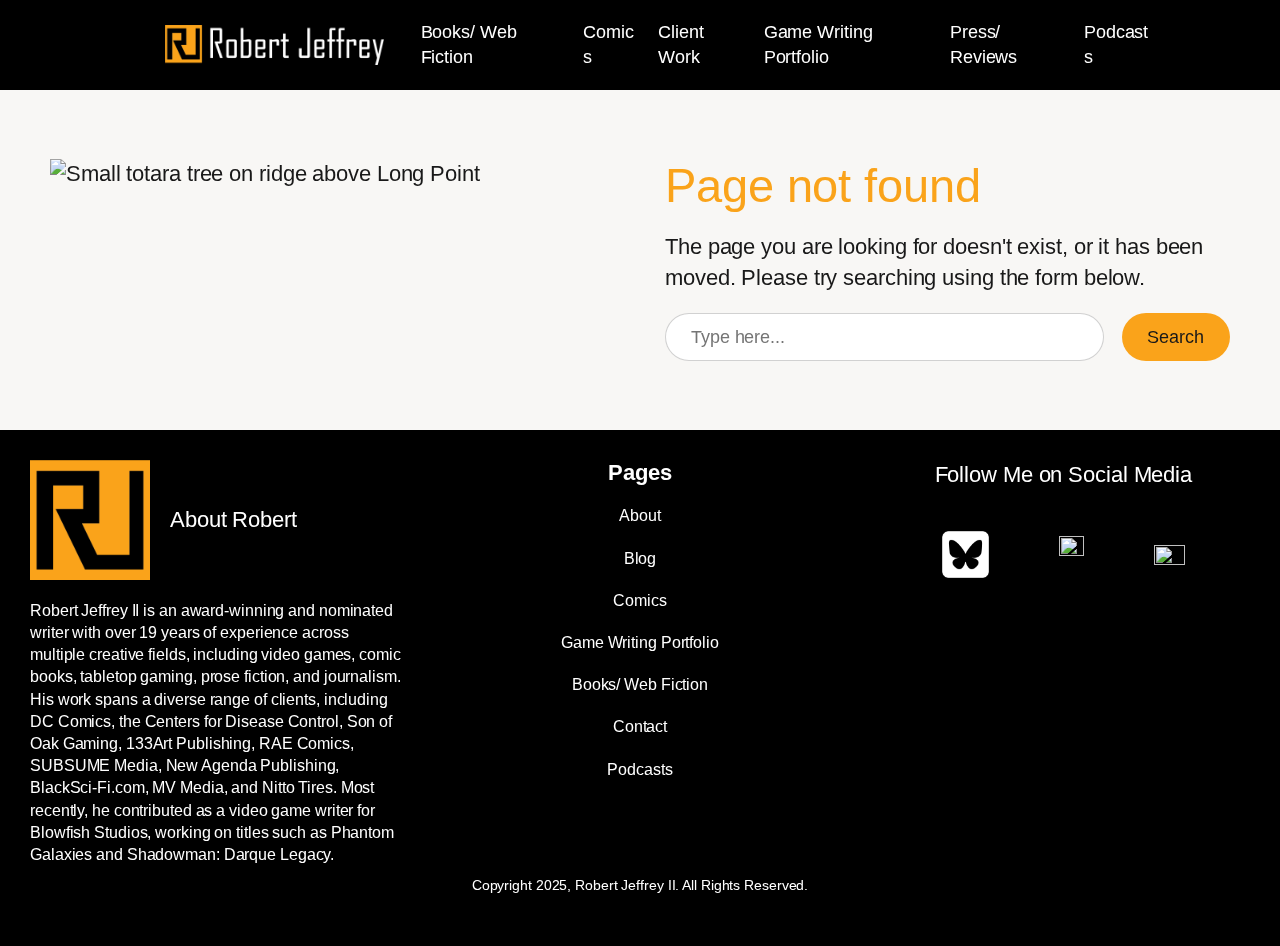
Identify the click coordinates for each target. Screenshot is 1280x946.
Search (1175, 337)
